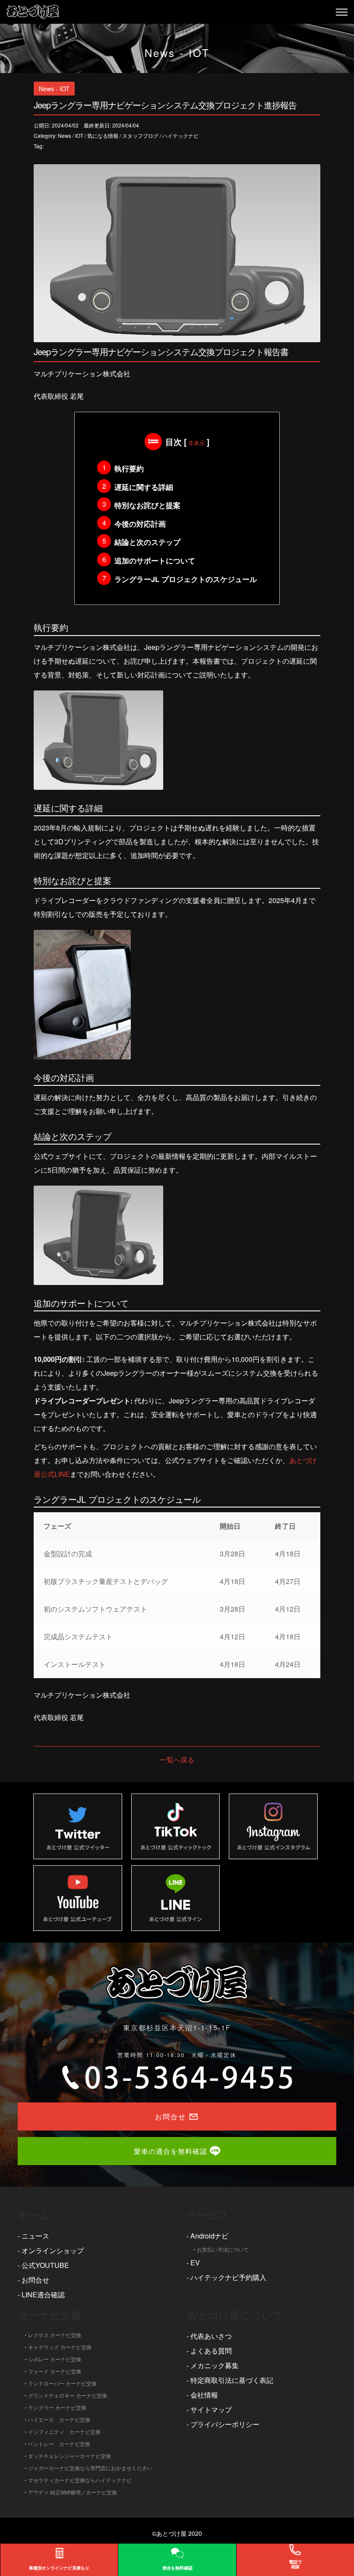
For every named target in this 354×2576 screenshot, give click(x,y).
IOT (79, 135)
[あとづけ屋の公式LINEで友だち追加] (176, 1898)
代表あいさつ (211, 2336)
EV (195, 2263)
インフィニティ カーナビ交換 (64, 2431)
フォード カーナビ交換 (55, 2371)
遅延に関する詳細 (144, 487)
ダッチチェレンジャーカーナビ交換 (70, 2456)
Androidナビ (209, 2236)
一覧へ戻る (177, 1760)
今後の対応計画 (140, 524)
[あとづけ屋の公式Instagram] (273, 1826)
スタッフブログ (140, 135)
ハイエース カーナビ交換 (59, 2419)
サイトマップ (211, 2409)
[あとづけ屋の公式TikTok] (176, 1826)
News (65, 135)
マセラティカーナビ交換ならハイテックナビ (80, 2480)
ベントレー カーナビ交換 (59, 2444)
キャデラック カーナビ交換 (60, 2347)
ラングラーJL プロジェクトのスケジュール (186, 579)
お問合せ (35, 2280)
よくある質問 (211, 2351)
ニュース (35, 2236)
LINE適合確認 (43, 2295)
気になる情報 (103, 135)
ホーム (34, 2214)
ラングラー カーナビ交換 (57, 2407)
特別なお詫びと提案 (147, 505)
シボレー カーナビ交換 (55, 2359)
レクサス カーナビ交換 (55, 2335)
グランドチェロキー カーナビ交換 (68, 2395)
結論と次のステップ (147, 542)
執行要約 (129, 468)
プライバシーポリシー (225, 2424)
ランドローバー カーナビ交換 (62, 2383)
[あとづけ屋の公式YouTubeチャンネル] (78, 1898)
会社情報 (204, 2395)
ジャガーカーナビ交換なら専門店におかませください (90, 2468)
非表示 (197, 443)
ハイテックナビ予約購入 (228, 2277)
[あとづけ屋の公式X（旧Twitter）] (78, 1826)
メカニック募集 (215, 2365)
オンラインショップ (53, 2250)
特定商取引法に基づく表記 (232, 2380)
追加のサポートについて (155, 560)
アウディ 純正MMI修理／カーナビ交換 (73, 2492)
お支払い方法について (223, 2249)
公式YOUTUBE (45, 2265)
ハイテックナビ (180, 135)
